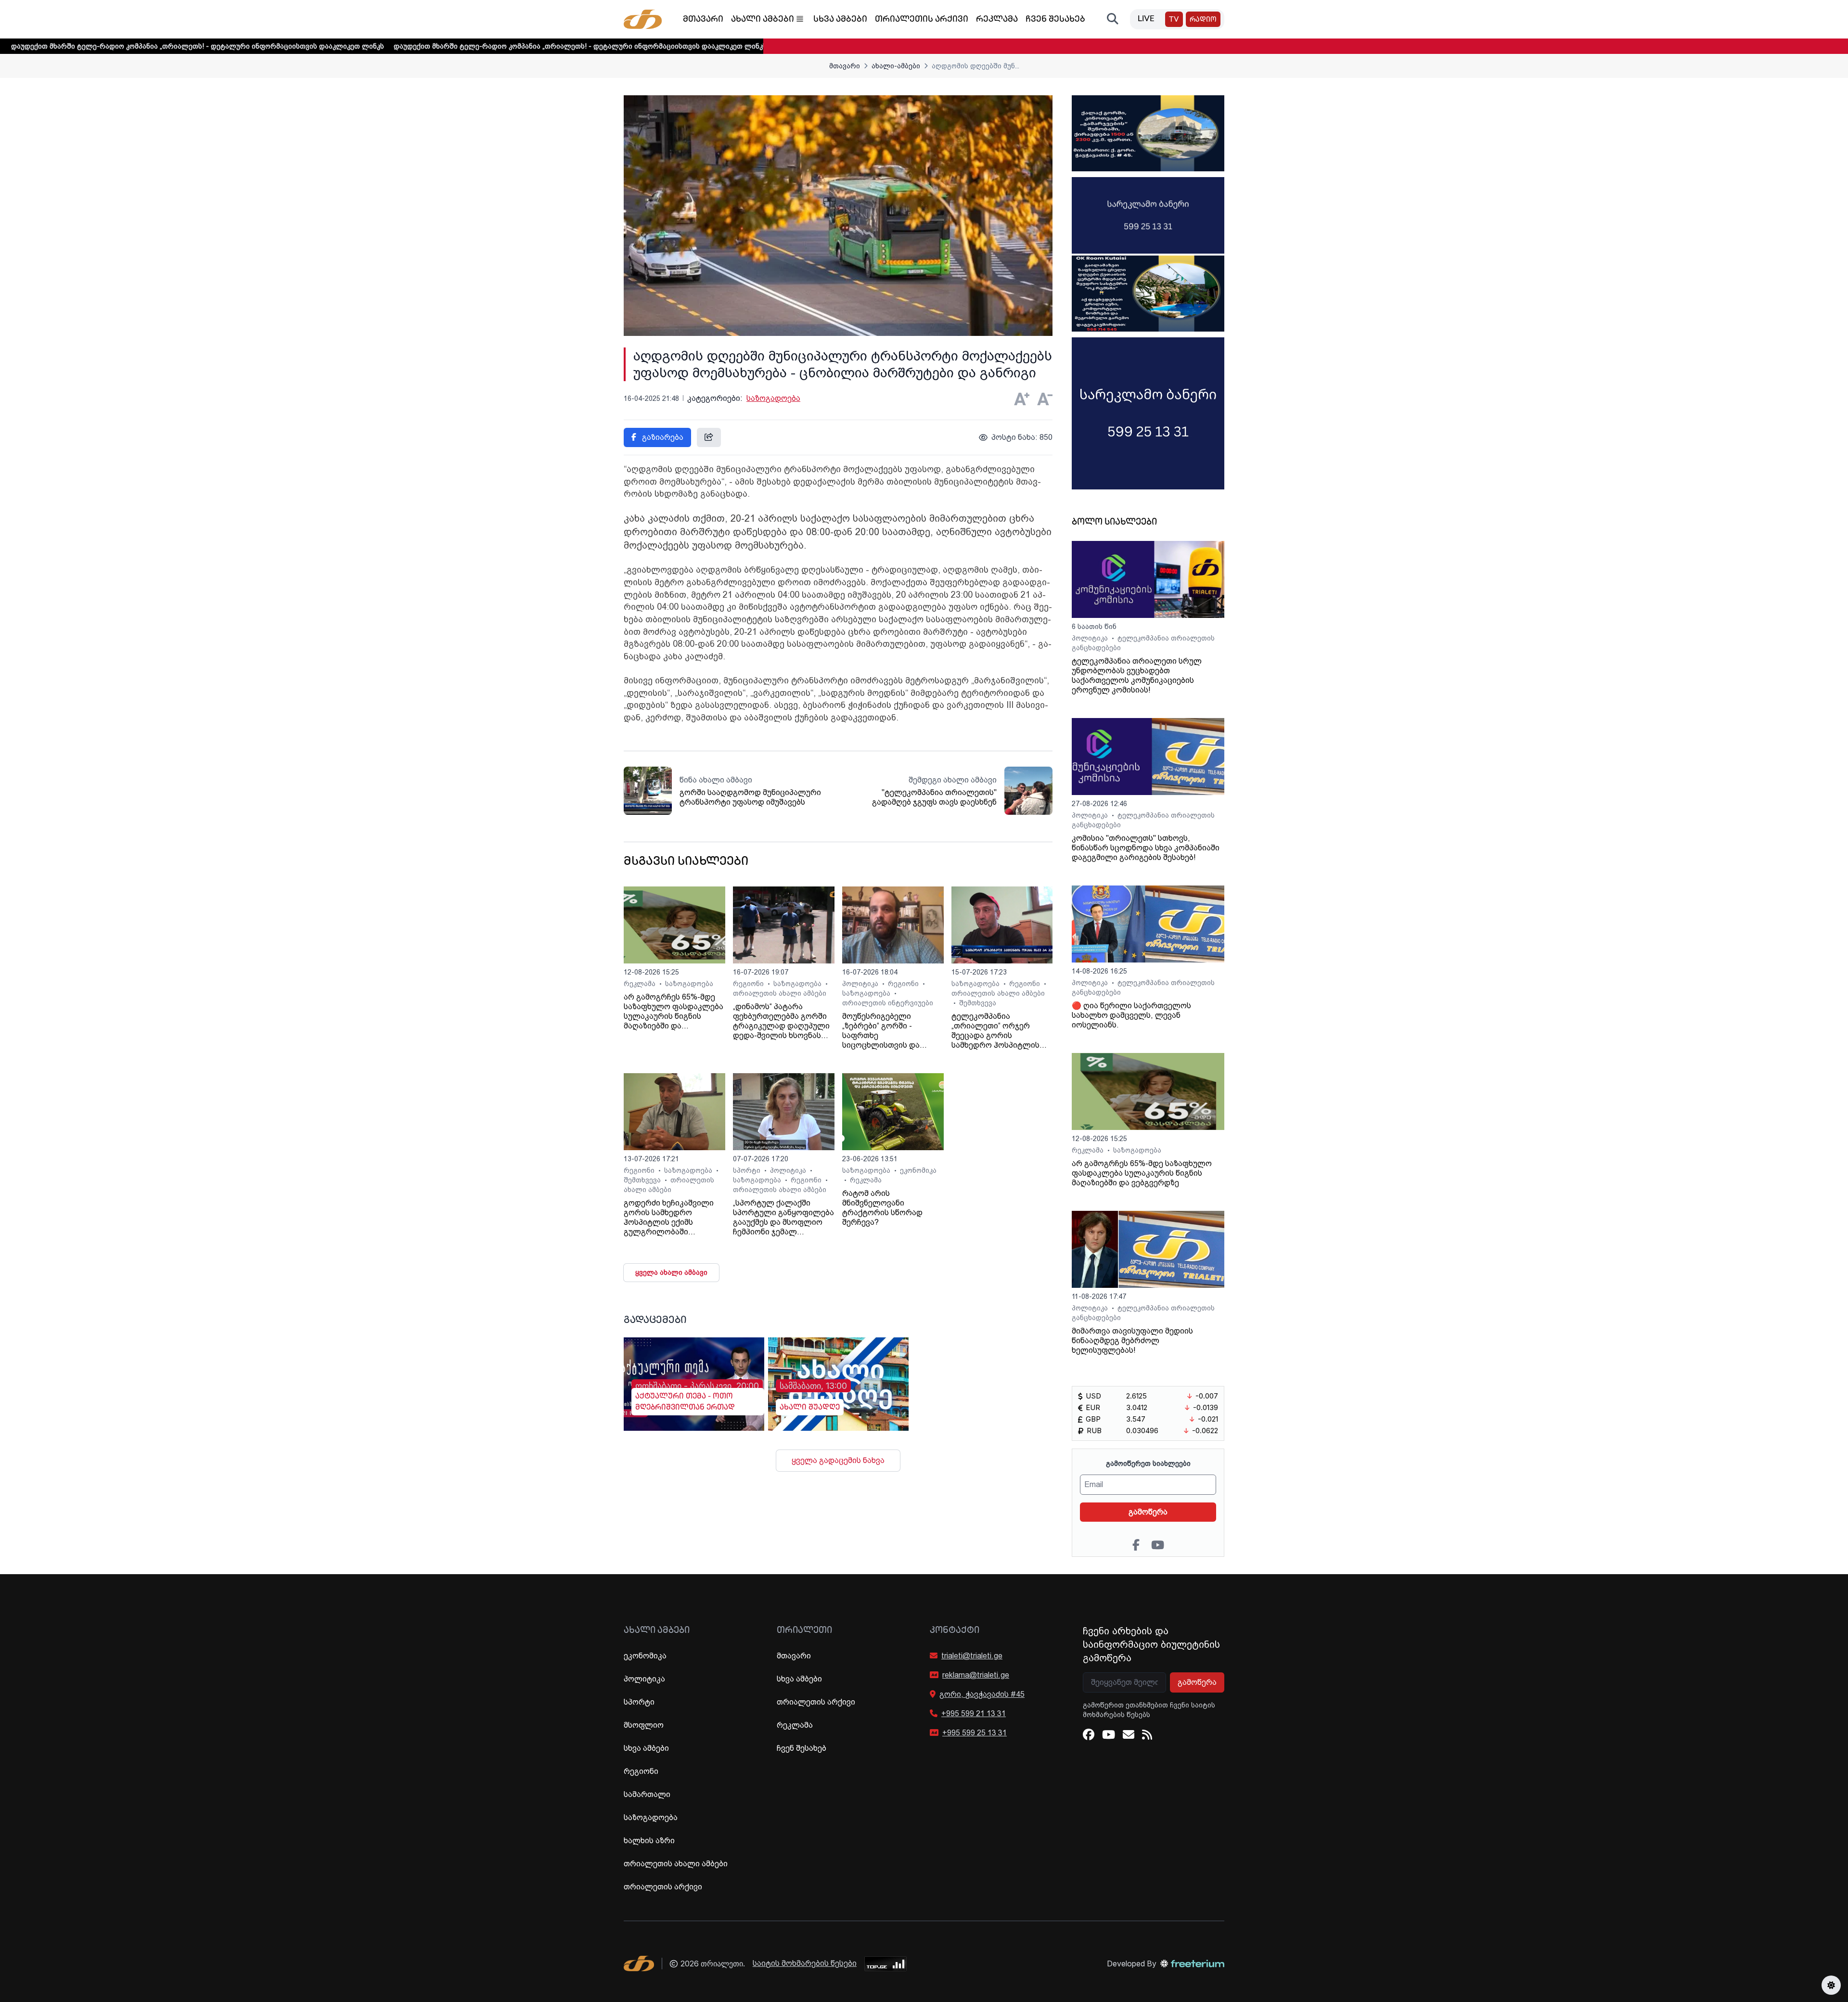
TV (1174, 20)
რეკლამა (997, 20)
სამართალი (647, 1794)
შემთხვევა (978, 1003)
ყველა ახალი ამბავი (671, 1272)
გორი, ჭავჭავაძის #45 (982, 1694)
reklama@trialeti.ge (976, 1675)
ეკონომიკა (918, 1170)
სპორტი (748, 1170)
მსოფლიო (644, 1725)
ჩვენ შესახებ (1055, 20)
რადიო (1203, 20)
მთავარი (703, 20)
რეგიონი (749, 984)
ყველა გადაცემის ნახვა (838, 1460)
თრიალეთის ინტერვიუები (888, 1003)
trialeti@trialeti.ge (972, 1656)
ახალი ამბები (763, 20)
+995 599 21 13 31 (974, 1713)
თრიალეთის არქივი (922, 20)
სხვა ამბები (840, 20)
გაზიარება (662, 437)
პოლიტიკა (861, 984)
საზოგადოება (773, 398)
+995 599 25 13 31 (975, 1733)
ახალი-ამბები (896, 66)
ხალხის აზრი (649, 1841)
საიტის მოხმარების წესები (805, 1963)
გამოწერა (1148, 1512)
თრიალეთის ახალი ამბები (780, 993)
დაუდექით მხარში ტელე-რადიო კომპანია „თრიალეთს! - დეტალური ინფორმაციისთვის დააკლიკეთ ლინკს (453, 46)
